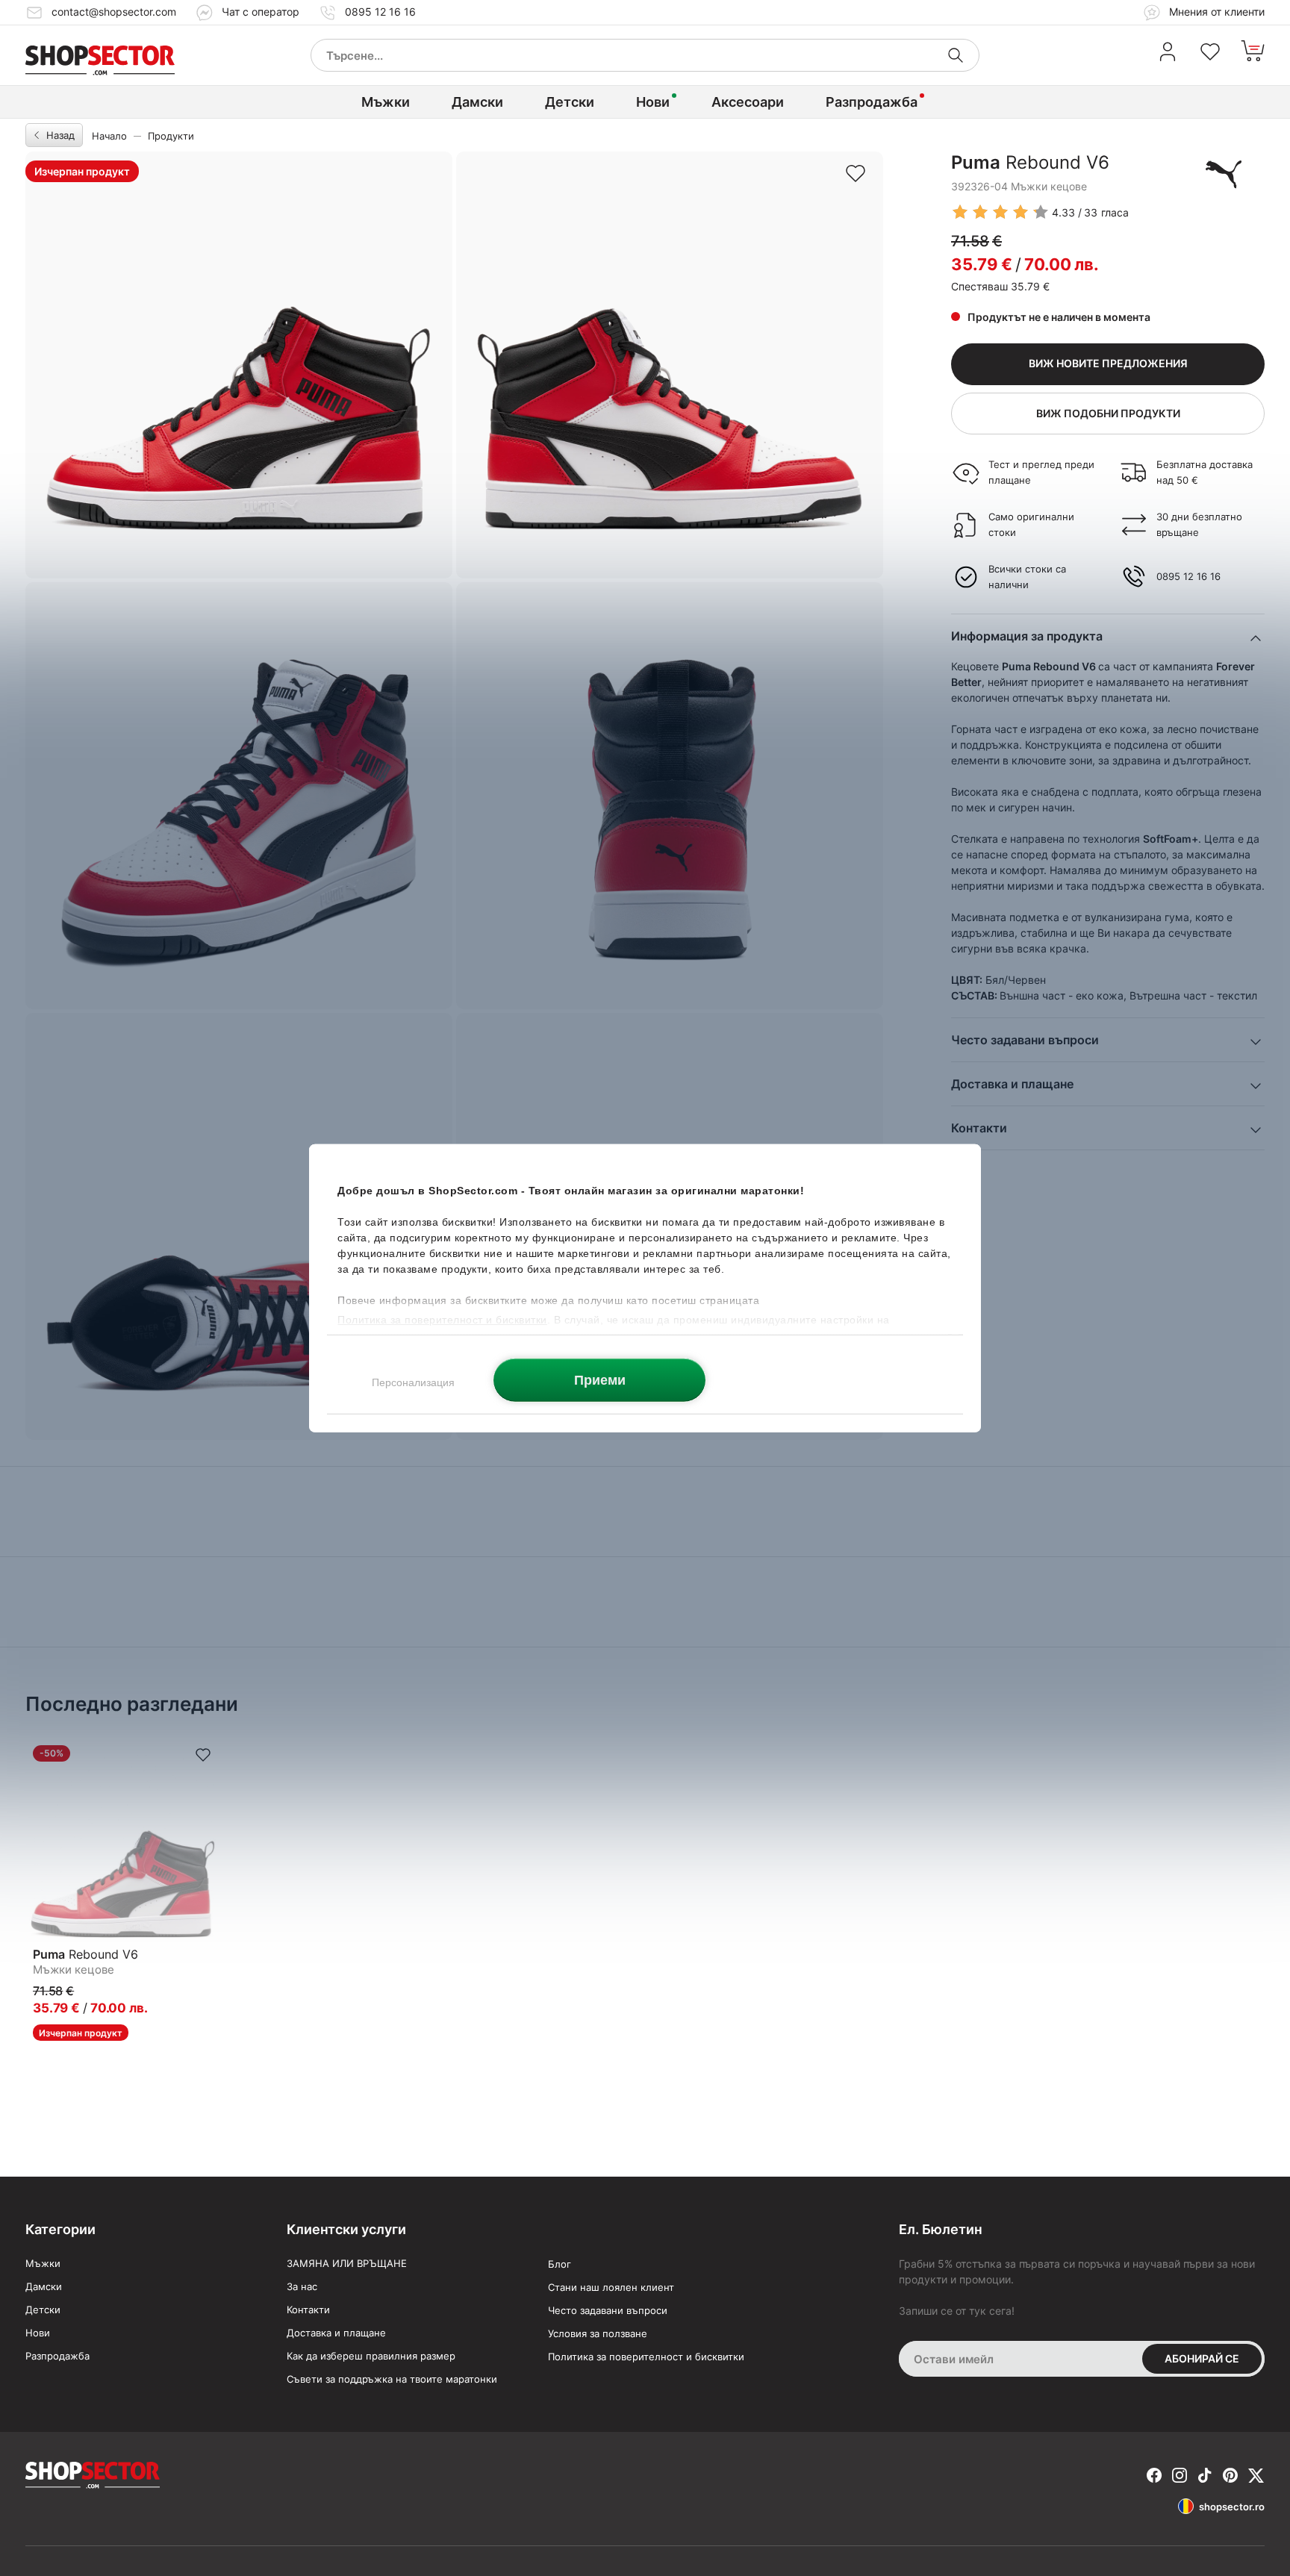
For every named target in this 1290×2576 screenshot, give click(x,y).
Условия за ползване (598, 2333)
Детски (570, 102)
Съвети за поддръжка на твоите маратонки (392, 2379)
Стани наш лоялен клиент (611, 2287)
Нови (653, 102)
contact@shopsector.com (114, 12)
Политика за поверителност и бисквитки (646, 2357)
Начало (109, 136)
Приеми (600, 1379)
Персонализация (413, 1382)
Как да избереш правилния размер (371, 2356)
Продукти (171, 136)
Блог (560, 2264)
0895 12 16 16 (380, 12)
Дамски (477, 102)
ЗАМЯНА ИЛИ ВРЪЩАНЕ (347, 2263)
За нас (302, 2286)
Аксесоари (748, 102)
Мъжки (386, 102)
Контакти (308, 2310)
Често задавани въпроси (608, 2310)
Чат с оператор (261, 12)
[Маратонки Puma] (1224, 174)
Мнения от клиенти (1215, 12)
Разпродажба (872, 102)
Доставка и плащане (336, 2333)
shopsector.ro (1232, 2507)
